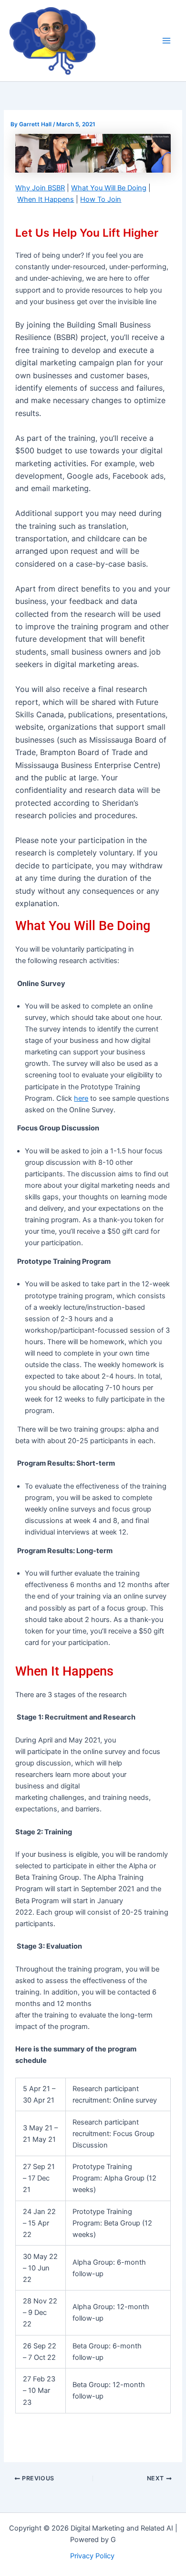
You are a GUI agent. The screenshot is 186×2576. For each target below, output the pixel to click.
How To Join (101, 199)
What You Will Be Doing (109, 188)
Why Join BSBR (40, 188)
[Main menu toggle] (166, 41)
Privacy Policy (93, 2556)
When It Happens (46, 199)
